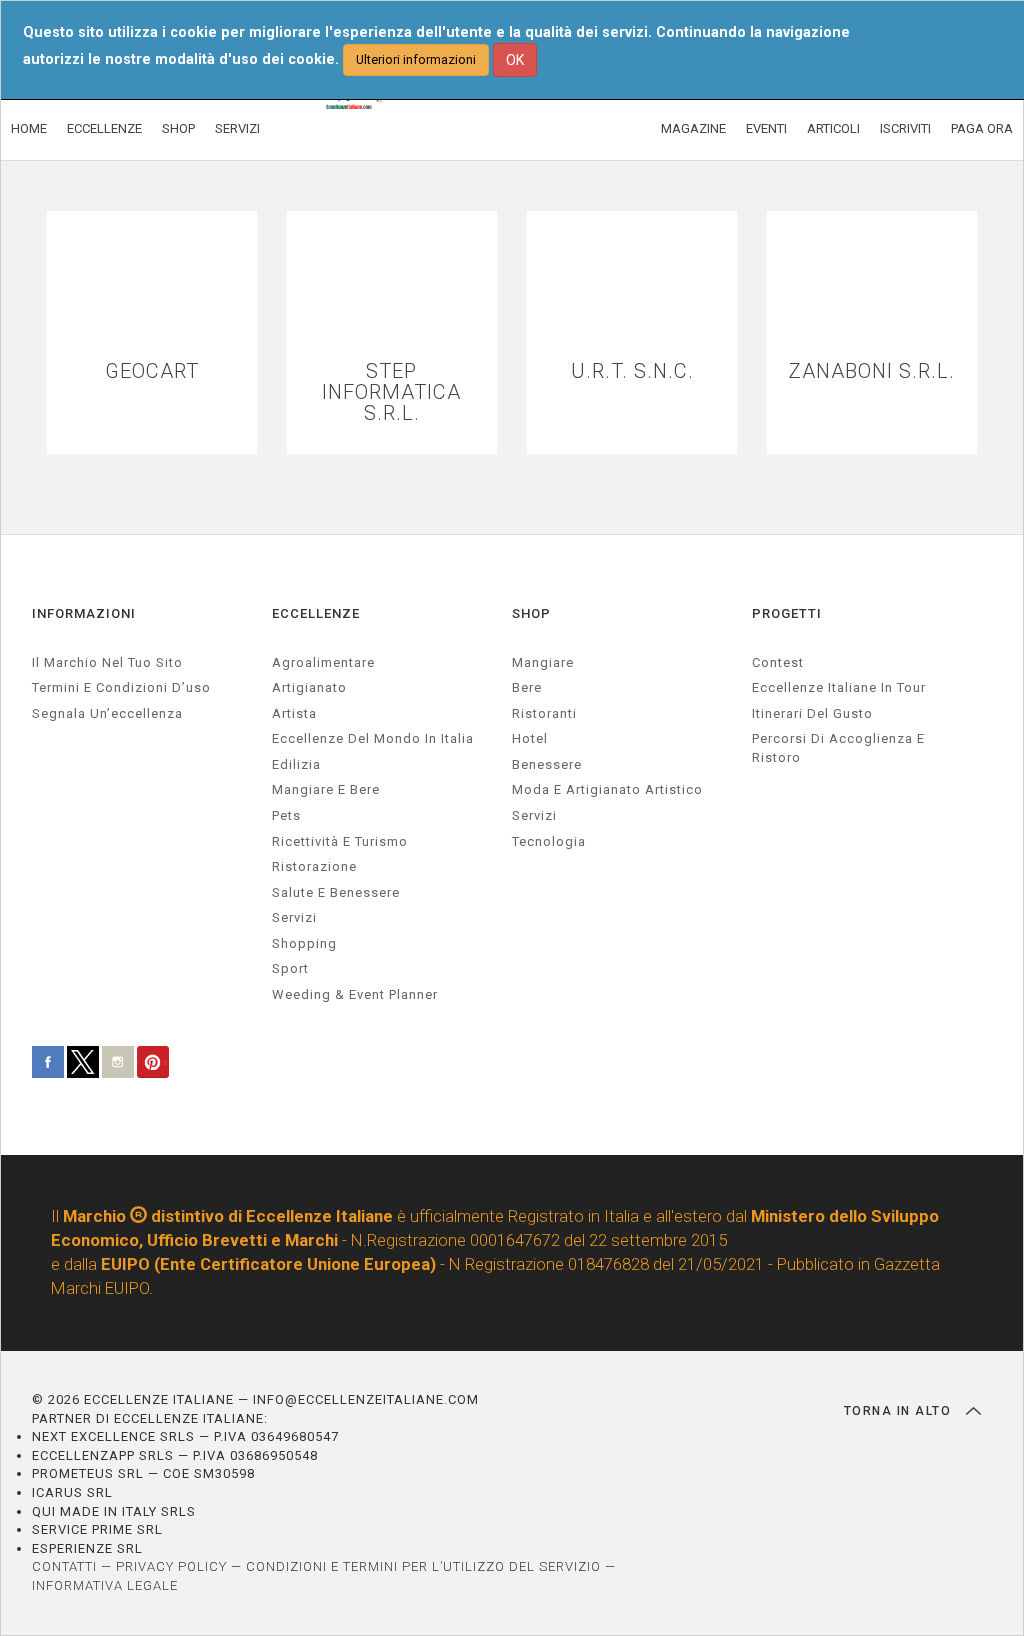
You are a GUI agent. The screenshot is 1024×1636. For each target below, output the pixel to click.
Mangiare (543, 662)
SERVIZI (237, 128)
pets (286, 815)
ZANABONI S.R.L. (872, 371)
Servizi (534, 815)
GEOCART (152, 371)
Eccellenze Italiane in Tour (839, 687)
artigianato (309, 687)
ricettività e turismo (340, 841)
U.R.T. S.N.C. (632, 371)
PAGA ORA (982, 128)
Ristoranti (544, 713)
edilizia (296, 764)
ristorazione (314, 866)
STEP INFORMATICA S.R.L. (391, 392)
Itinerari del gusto (812, 713)
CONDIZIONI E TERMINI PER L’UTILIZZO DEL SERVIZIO (423, 1566)
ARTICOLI (833, 128)
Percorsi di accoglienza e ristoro (838, 748)
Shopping (304, 943)
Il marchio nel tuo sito (107, 662)
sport (290, 968)
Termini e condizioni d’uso (121, 687)
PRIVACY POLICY (171, 1566)
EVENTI (766, 128)
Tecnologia (549, 841)
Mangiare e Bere (326, 789)
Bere (527, 687)
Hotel (530, 738)
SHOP (178, 128)
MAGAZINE (693, 128)
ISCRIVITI (905, 128)
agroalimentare (323, 662)
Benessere (547, 764)
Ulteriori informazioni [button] (416, 59)
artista (294, 713)
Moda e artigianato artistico (607, 789)
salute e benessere (336, 892)
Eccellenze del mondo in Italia (373, 738)
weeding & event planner (355, 994)
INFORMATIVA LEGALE (105, 1585)
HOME (29, 128)
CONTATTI (64, 1566)
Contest (778, 662)
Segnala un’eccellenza (107, 713)
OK (515, 60)
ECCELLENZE (104, 128)
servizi (294, 917)
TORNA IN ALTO (900, 1411)
